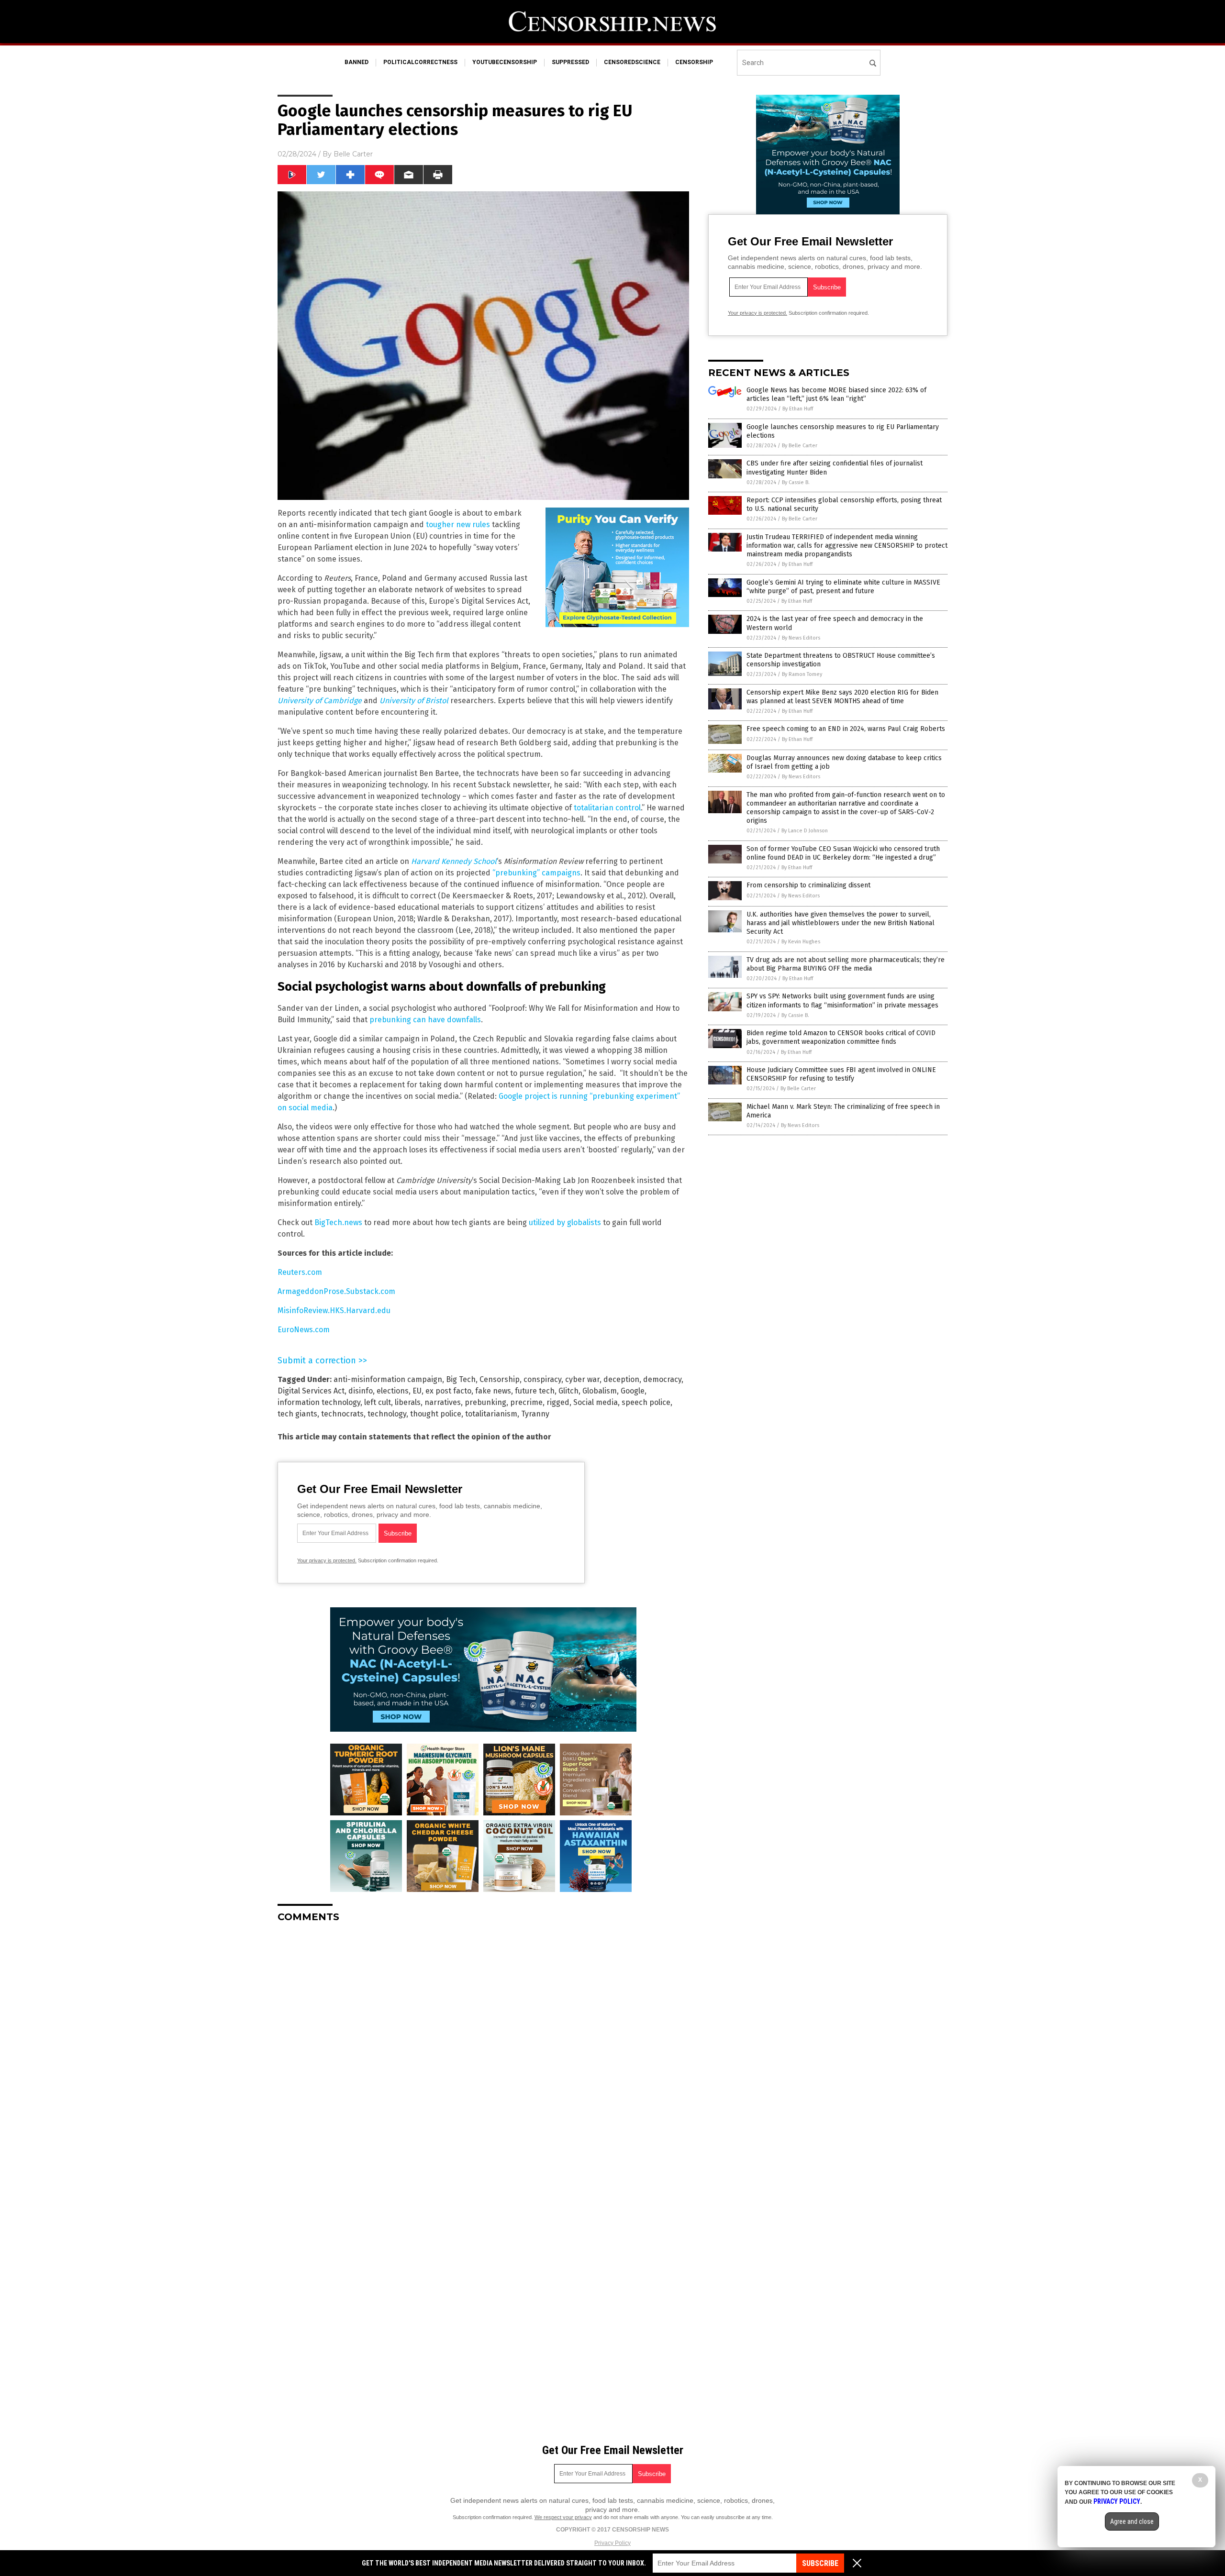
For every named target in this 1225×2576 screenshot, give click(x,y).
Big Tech (461, 1379)
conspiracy (542, 1379)
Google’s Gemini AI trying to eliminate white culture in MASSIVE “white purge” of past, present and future (843, 587)
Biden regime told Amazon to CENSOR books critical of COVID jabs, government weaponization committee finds (841, 1037)
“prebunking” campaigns (536, 873)
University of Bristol (414, 701)
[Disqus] (483, 2050)
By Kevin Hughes (801, 942)
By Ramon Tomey (802, 674)
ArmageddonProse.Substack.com (336, 1291)
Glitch (568, 1391)
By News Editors (801, 638)
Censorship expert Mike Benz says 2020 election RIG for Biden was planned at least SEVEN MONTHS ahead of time (842, 697)
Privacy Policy (612, 2543)
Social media (596, 1402)
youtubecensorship (505, 62)
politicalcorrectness (420, 62)
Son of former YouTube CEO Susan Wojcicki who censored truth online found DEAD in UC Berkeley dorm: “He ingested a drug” (843, 853)
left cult (378, 1402)
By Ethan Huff (798, 409)
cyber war (582, 1379)
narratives (443, 1402)
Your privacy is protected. (327, 1560)
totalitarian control (607, 808)
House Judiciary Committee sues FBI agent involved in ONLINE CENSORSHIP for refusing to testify (841, 1074)
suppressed (570, 62)
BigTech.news (338, 1222)
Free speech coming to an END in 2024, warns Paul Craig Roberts (846, 729)
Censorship (500, 1379)
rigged (558, 1402)
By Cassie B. (796, 482)
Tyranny (535, 1414)
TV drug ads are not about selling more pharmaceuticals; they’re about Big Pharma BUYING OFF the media (846, 964)
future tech (535, 1391)
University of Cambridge (320, 701)
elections (393, 1391)
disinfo (361, 1391)
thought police (436, 1414)
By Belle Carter (800, 446)
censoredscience (632, 62)
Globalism (600, 1391)
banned (356, 62)
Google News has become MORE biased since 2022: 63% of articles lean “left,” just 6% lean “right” (836, 394)
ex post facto (448, 1391)
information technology (319, 1402)
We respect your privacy (563, 2517)
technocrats (342, 1414)
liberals (408, 1402)
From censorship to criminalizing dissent (808, 885)
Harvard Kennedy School (454, 861)
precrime (526, 1402)
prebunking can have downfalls (425, 1020)
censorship (694, 62)
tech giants (297, 1414)
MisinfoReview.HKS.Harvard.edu (334, 1310)
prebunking (485, 1402)
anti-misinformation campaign (388, 1379)
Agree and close (1132, 2521)
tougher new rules (458, 525)
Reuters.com (300, 1272)
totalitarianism (491, 1414)
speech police (646, 1402)
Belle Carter (353, 154)
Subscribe (820, 2563)
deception (621, 1379)
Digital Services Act (311, 1391)
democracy (662, 1379)
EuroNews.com (304, 1330)
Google (633, 1391)
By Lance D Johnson (805, 831)
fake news (493, 1391)
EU (417, 1391)
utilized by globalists (565, 1222)
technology (387, 1414)
